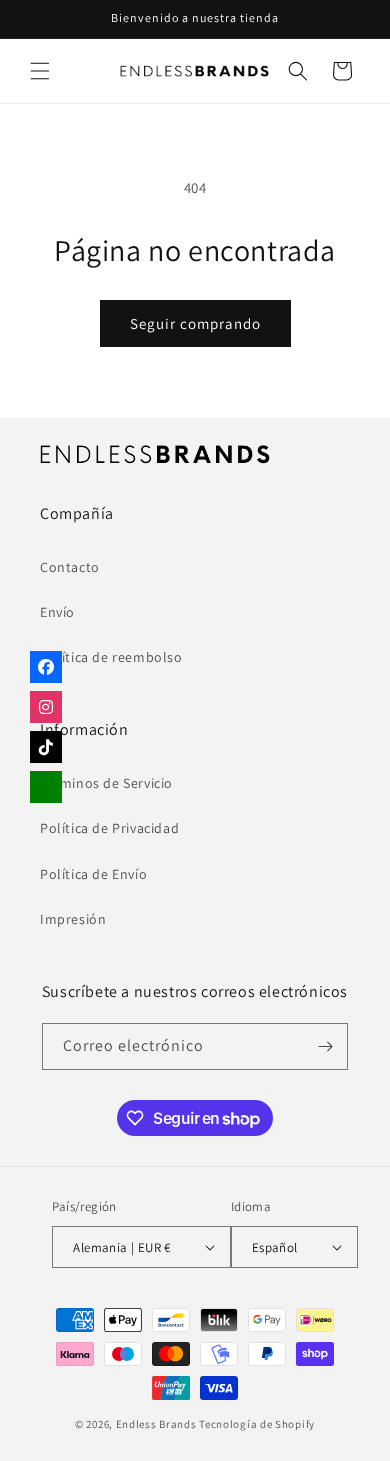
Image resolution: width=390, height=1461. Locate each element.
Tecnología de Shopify (257, 1424)
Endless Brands (156, 1424)
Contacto (70, 567)
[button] (40, 71)
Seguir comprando (195, 323)
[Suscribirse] (325, 1046)
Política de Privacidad (109, 828)
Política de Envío (93, 874)
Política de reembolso (111, 657)
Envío (57, 612)
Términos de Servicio (106, 783)
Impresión (73, 919)
